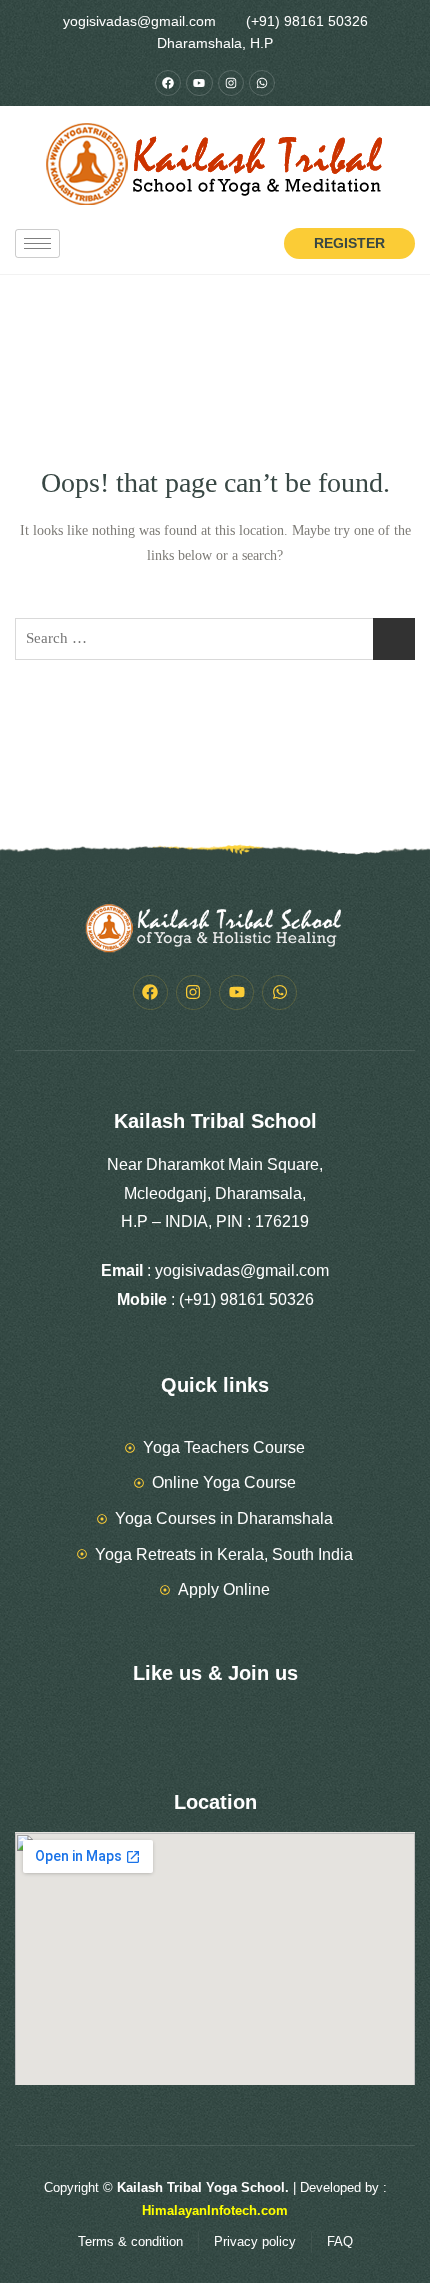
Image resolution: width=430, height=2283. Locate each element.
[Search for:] (215, 639)
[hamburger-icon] (37, 243)
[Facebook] (168, 83)
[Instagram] (231, 83)
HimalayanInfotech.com (215, 2210)
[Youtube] (199, 83)
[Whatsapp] (262, 83)
